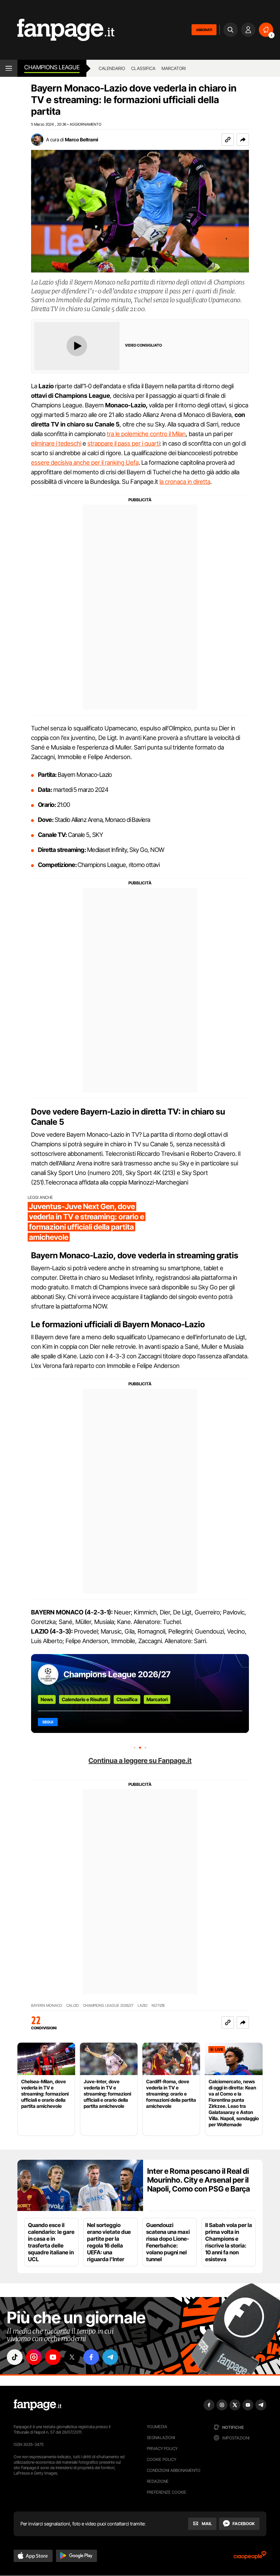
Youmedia (157, 2427)
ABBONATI (204, 30)
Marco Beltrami (81, 139)
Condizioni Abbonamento (174, 2470)
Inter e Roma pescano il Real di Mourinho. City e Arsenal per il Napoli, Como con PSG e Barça (199, 2180)
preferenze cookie (167, 2492)
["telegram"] (110, 2357)
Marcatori (174, 68)
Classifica (143, 68)
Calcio (73, 2006)
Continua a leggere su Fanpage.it (140, 1761)
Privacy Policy (162, 2448)
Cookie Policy (162, 2459)
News (47, 1699)
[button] (243, 140)
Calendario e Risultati (85, 1699)
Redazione (158, 2481)
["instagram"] (34, 2357)
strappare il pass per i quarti (124, 443)
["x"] (72, 2357)
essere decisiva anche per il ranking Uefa (85, 463)
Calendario (112, 68)
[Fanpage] (38, 2405)
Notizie (158, 2006)
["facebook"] (91, 2357)
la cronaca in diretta (185, 482)
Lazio (143, 2006)
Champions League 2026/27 (117, 1674)
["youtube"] (53, 2357)
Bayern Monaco (47, 2006)
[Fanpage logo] (57, 30)
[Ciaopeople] (250, 2557)
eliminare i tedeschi (56, 443)
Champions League (52, 67)
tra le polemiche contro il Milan (146, 434)
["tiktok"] (15, 2357)
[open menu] (9, 68)
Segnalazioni (161, 2438)
